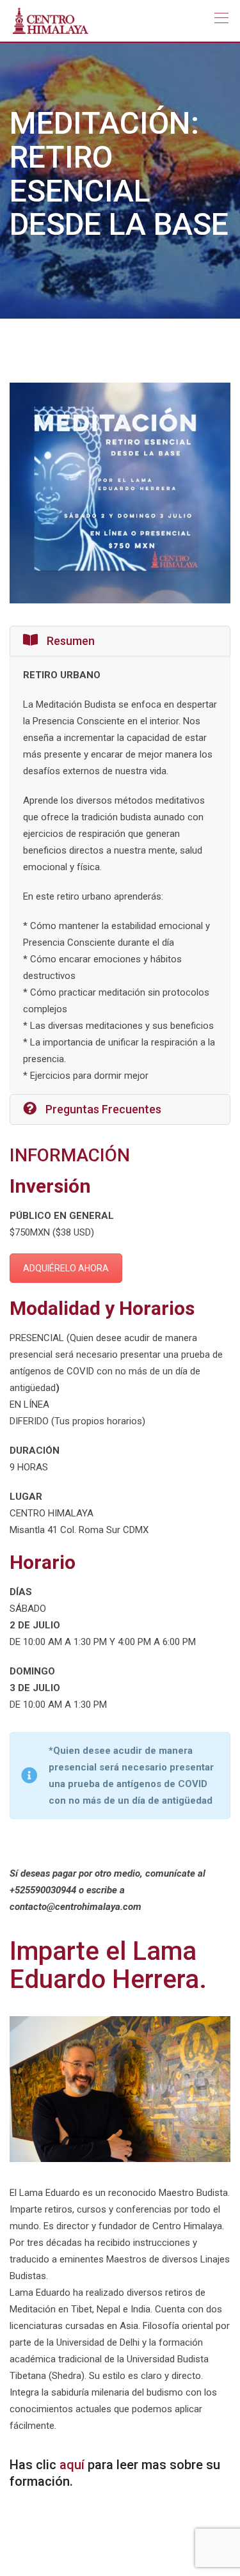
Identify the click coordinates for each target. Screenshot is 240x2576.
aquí (72, 2465)
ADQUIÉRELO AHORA (66, 1268)
